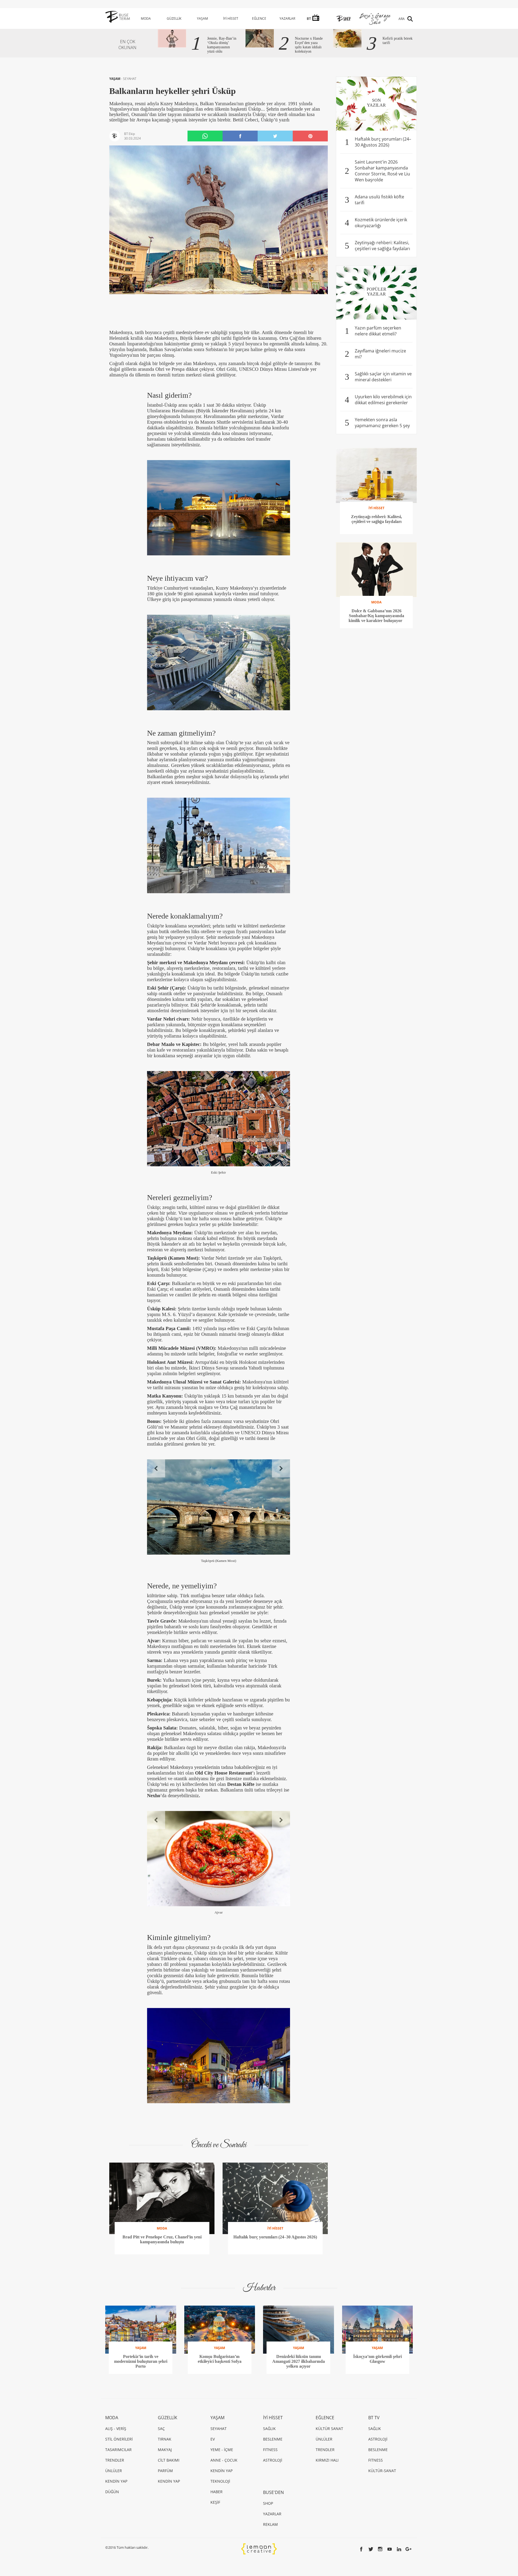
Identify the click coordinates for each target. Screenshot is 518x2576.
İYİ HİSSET (231, 18)
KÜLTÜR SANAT (329, 2429)
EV (213, 2439)
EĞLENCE (259, 18)
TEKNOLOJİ (220, 2481)
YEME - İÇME (222, 2450)
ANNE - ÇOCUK (224, 2460)
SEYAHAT (130, 79)
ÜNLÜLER (114, 2471)
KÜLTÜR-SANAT (382, 2471)
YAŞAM (202, 18)
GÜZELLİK (174, 18)
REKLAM (270, 2524)
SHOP (268, 2503)
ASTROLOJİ (273, 2460)
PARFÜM (165, 2471)
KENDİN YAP (116, 2481)
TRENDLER (115, 2460)
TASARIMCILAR (118, 2450)
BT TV (374, 2418)
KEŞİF (215, 2502)
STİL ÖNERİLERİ (119, 2439)
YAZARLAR (287, 18)
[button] (156, 1468)
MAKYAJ (165, 2450)
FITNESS (270, 2450)
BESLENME (273, 2439)
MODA (146, 18)
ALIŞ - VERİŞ (116, 2429)
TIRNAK (165, 2439)
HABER (217, 2492)
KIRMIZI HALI (327, 2460)
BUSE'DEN (273, 2492)
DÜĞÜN (112, 2492)
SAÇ (161, 2429)
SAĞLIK (269, 2429)
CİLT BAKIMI (169, 2460)
